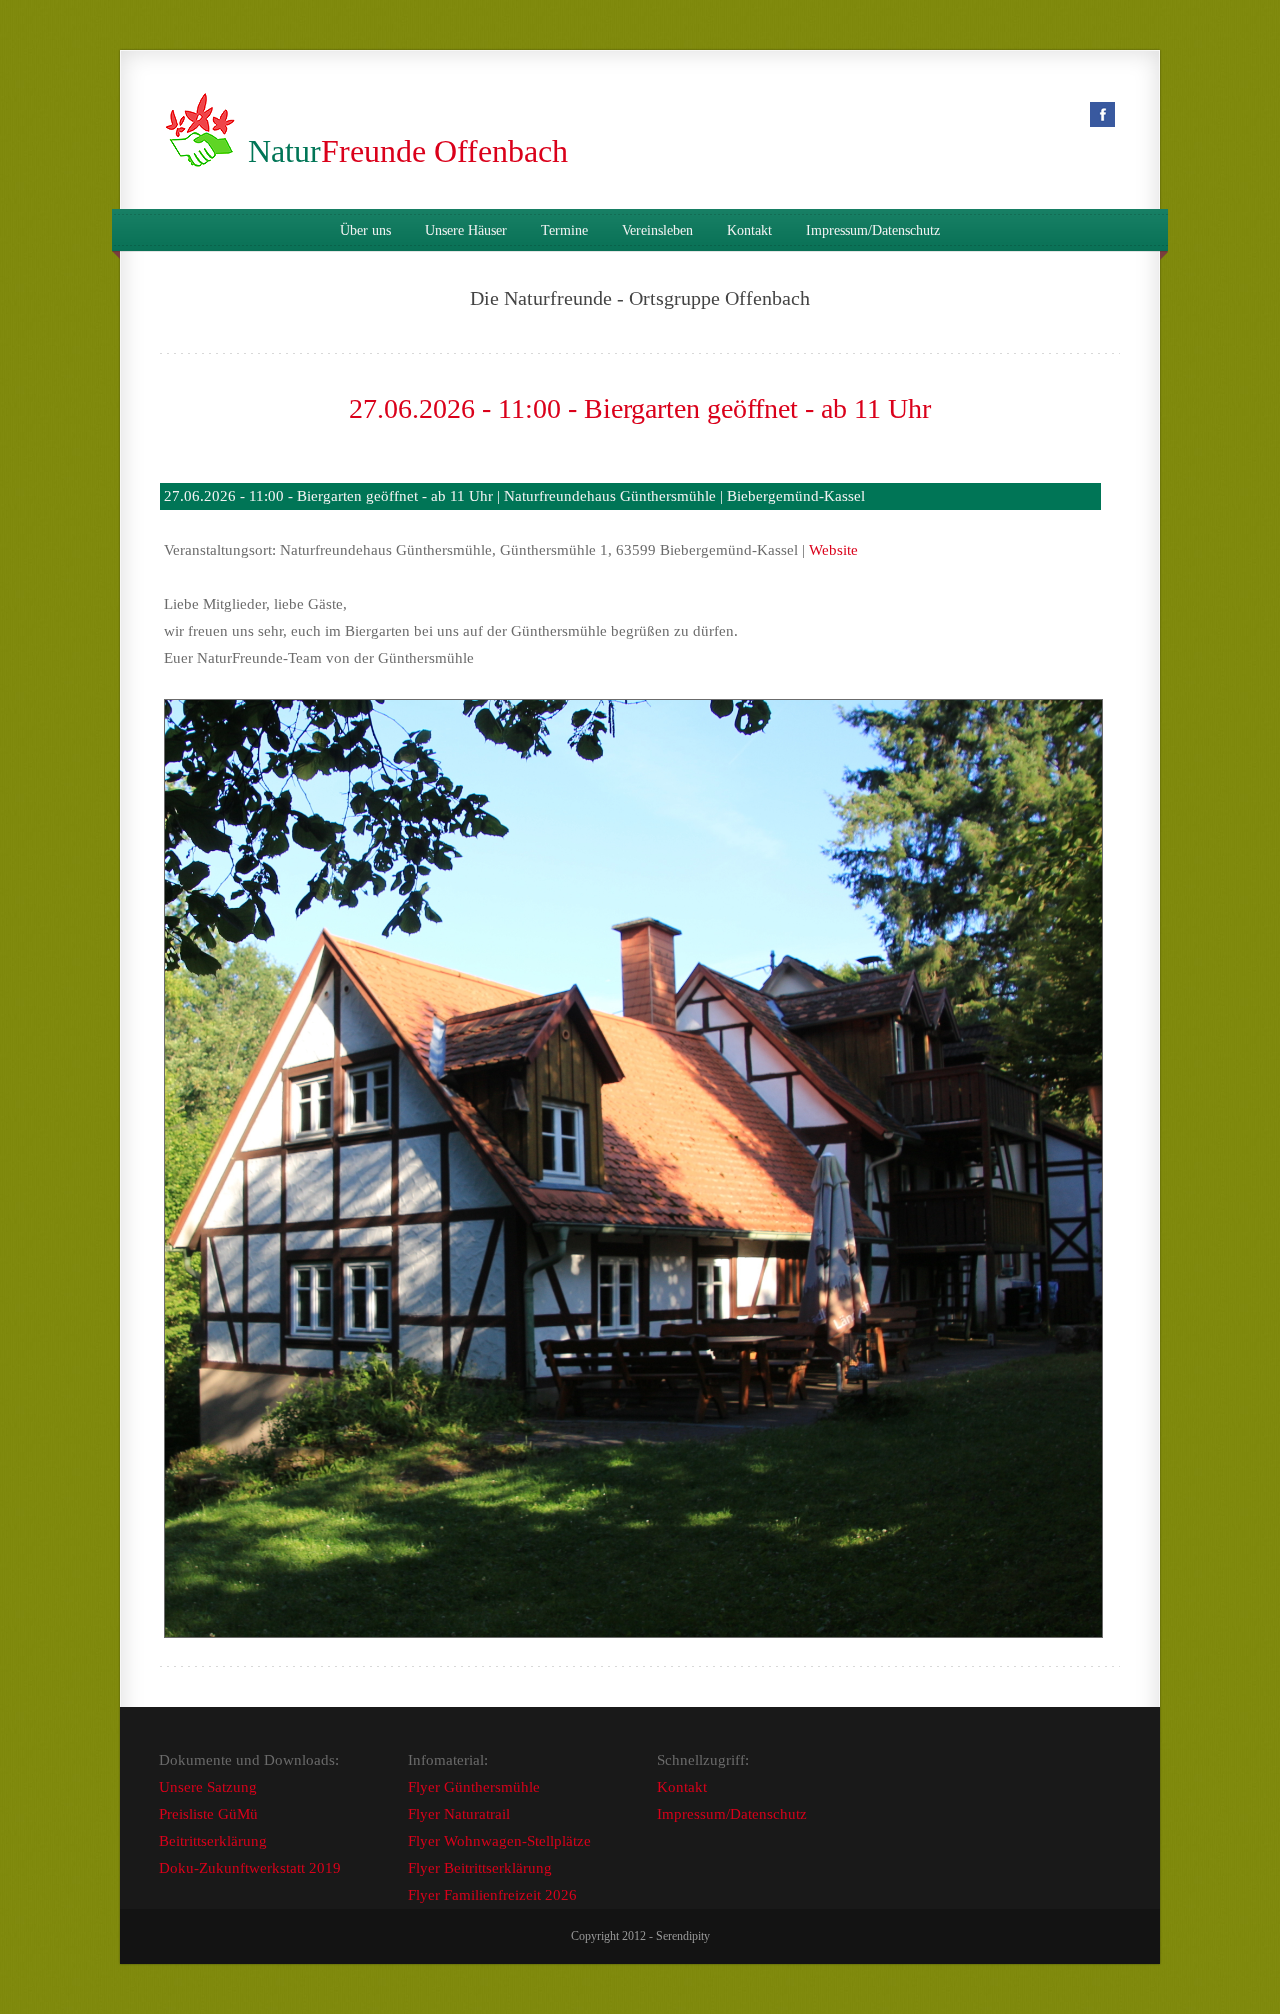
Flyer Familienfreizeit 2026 (492, 1895)
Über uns (365, 231)
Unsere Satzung (208, 1787)
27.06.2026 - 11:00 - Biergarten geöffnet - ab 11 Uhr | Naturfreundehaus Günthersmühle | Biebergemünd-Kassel (514, 496)
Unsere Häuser (466, 231)
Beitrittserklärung (213, 1841)
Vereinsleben (657, 231)
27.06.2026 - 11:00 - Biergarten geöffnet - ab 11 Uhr (640, 408)
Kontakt (749, 231)
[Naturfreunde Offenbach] (204, 151)
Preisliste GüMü (208, 1814)
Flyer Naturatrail (459, 1814)
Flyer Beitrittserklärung (480, 1868)
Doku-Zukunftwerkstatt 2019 (250, 1868)
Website (833, 550)
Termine (564, 231)
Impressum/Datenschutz (873, 231)
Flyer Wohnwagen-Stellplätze (499, 1841)
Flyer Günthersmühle (474, 1787)
